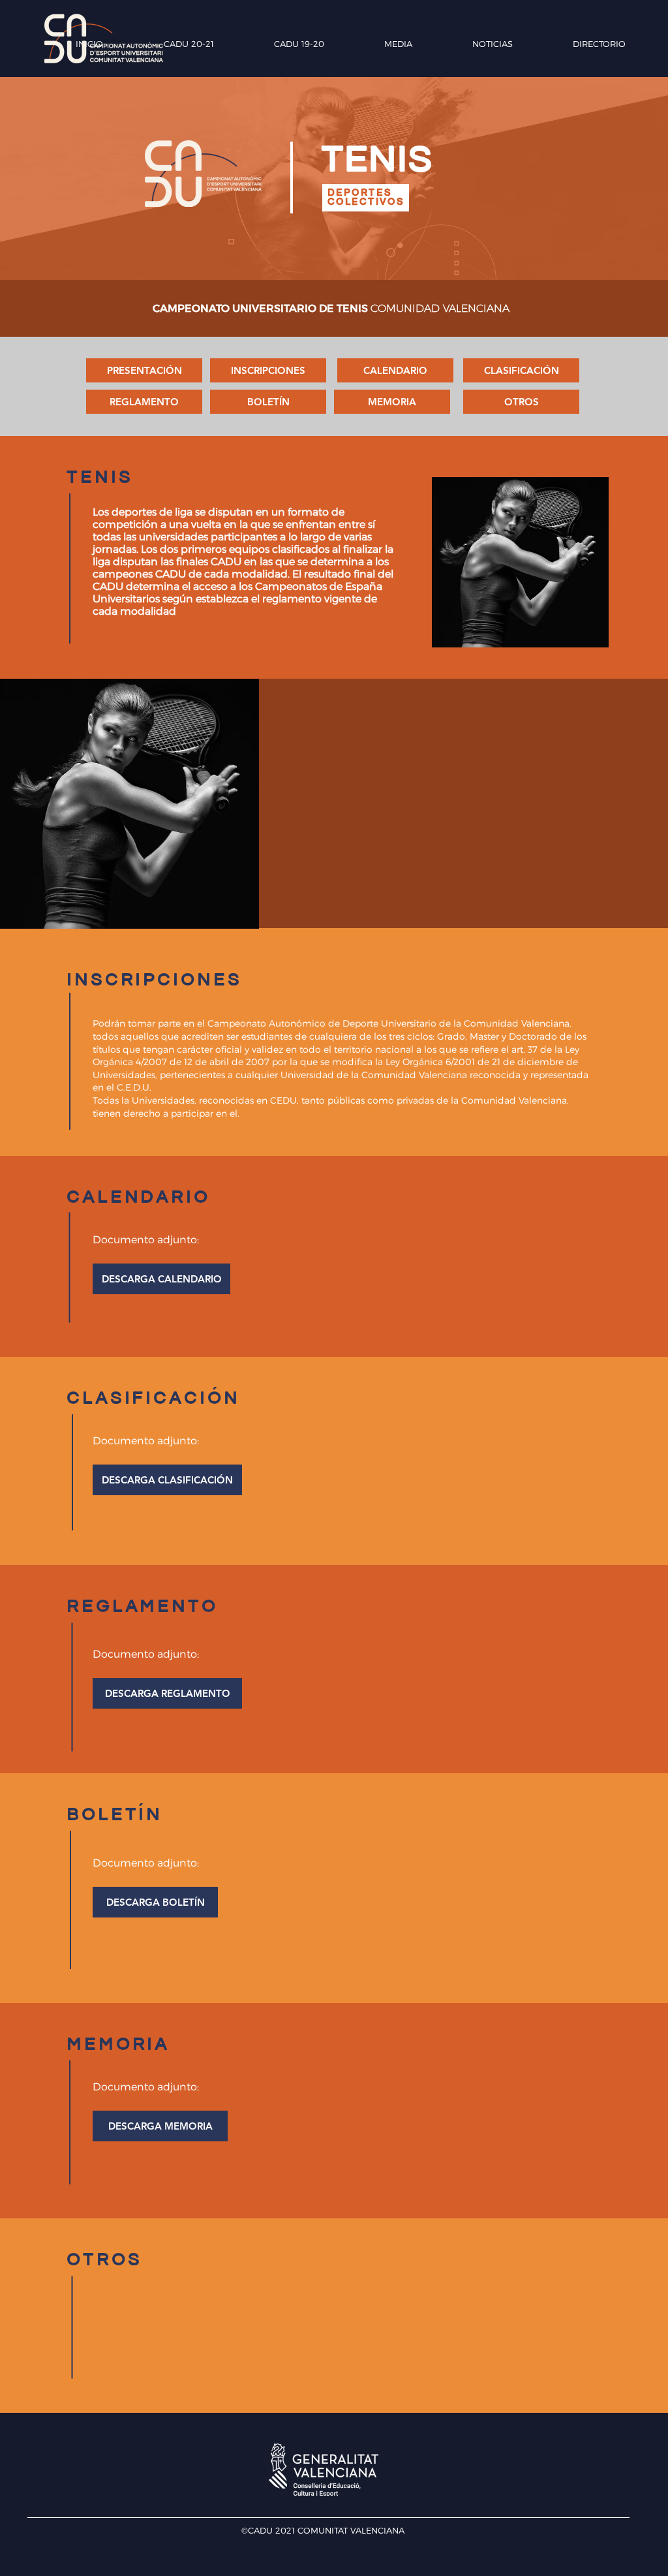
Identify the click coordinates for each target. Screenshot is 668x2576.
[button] (161, 1279)
